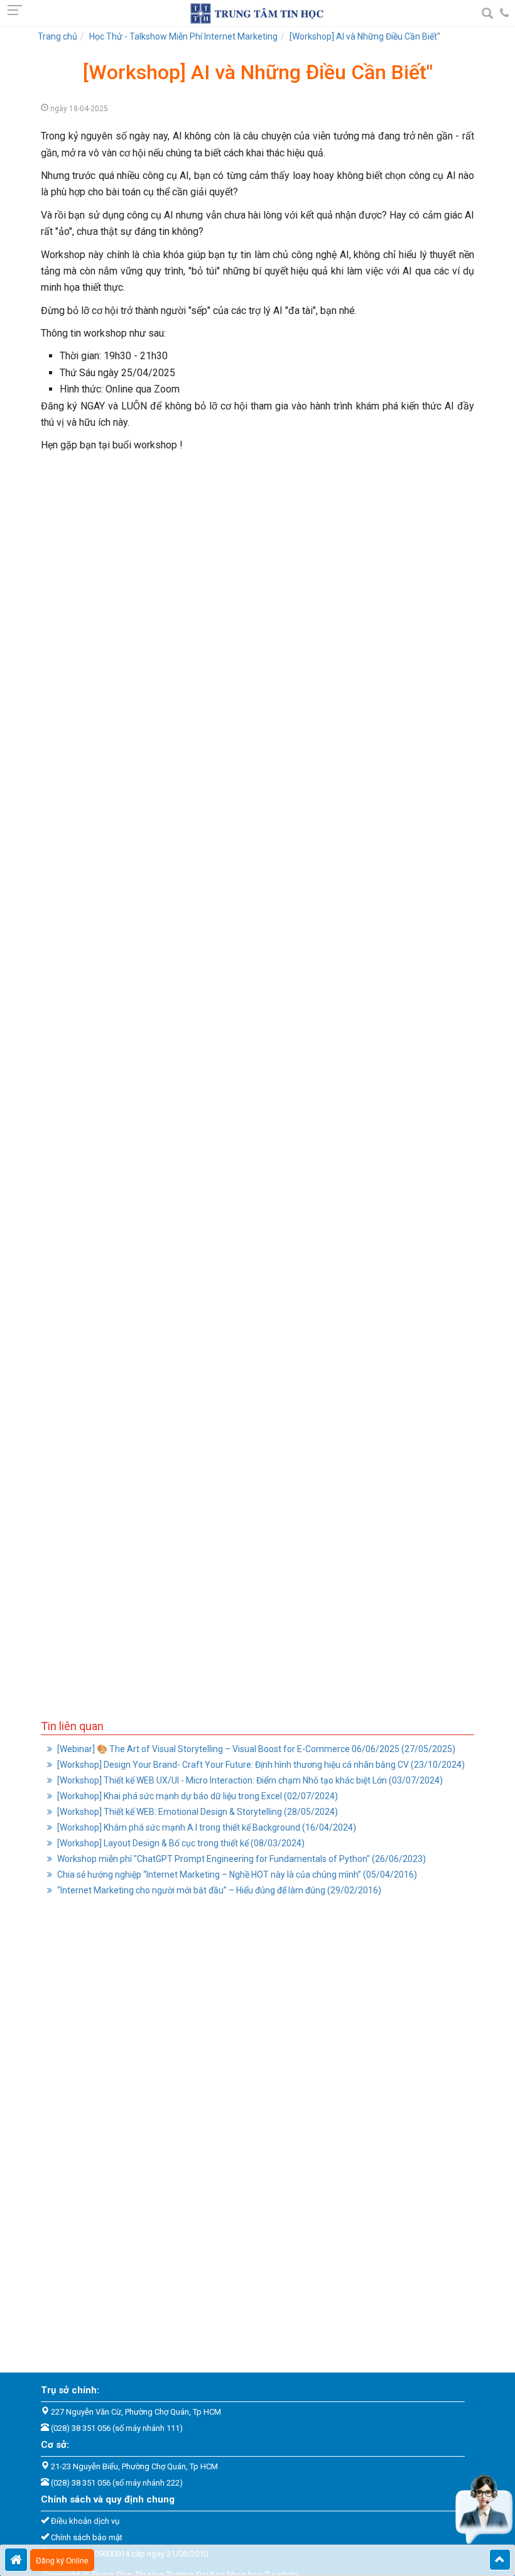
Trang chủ (57, 36)
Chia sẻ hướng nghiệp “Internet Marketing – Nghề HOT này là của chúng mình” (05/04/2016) (236, 1875)
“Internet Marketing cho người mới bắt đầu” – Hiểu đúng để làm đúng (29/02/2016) (218, 1890)
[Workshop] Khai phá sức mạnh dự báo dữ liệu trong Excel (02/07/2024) (197, 1796)
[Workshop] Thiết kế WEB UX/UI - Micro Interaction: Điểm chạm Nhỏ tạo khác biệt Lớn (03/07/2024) (249, 1780)
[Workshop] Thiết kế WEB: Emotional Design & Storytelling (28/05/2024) (197, 1812)
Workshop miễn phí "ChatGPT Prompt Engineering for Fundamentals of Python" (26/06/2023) (241, 1859)
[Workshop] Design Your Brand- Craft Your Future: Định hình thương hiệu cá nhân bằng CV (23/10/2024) (260, 1765)
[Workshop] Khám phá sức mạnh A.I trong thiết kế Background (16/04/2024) (206, 1827)
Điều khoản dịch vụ (85, 2521)
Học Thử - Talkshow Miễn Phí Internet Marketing (183, 36)
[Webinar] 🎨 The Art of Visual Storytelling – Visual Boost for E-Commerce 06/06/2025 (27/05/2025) (255, 1749)
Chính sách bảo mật (87, 2537)
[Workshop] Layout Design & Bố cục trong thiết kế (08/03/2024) (180, 1843)
